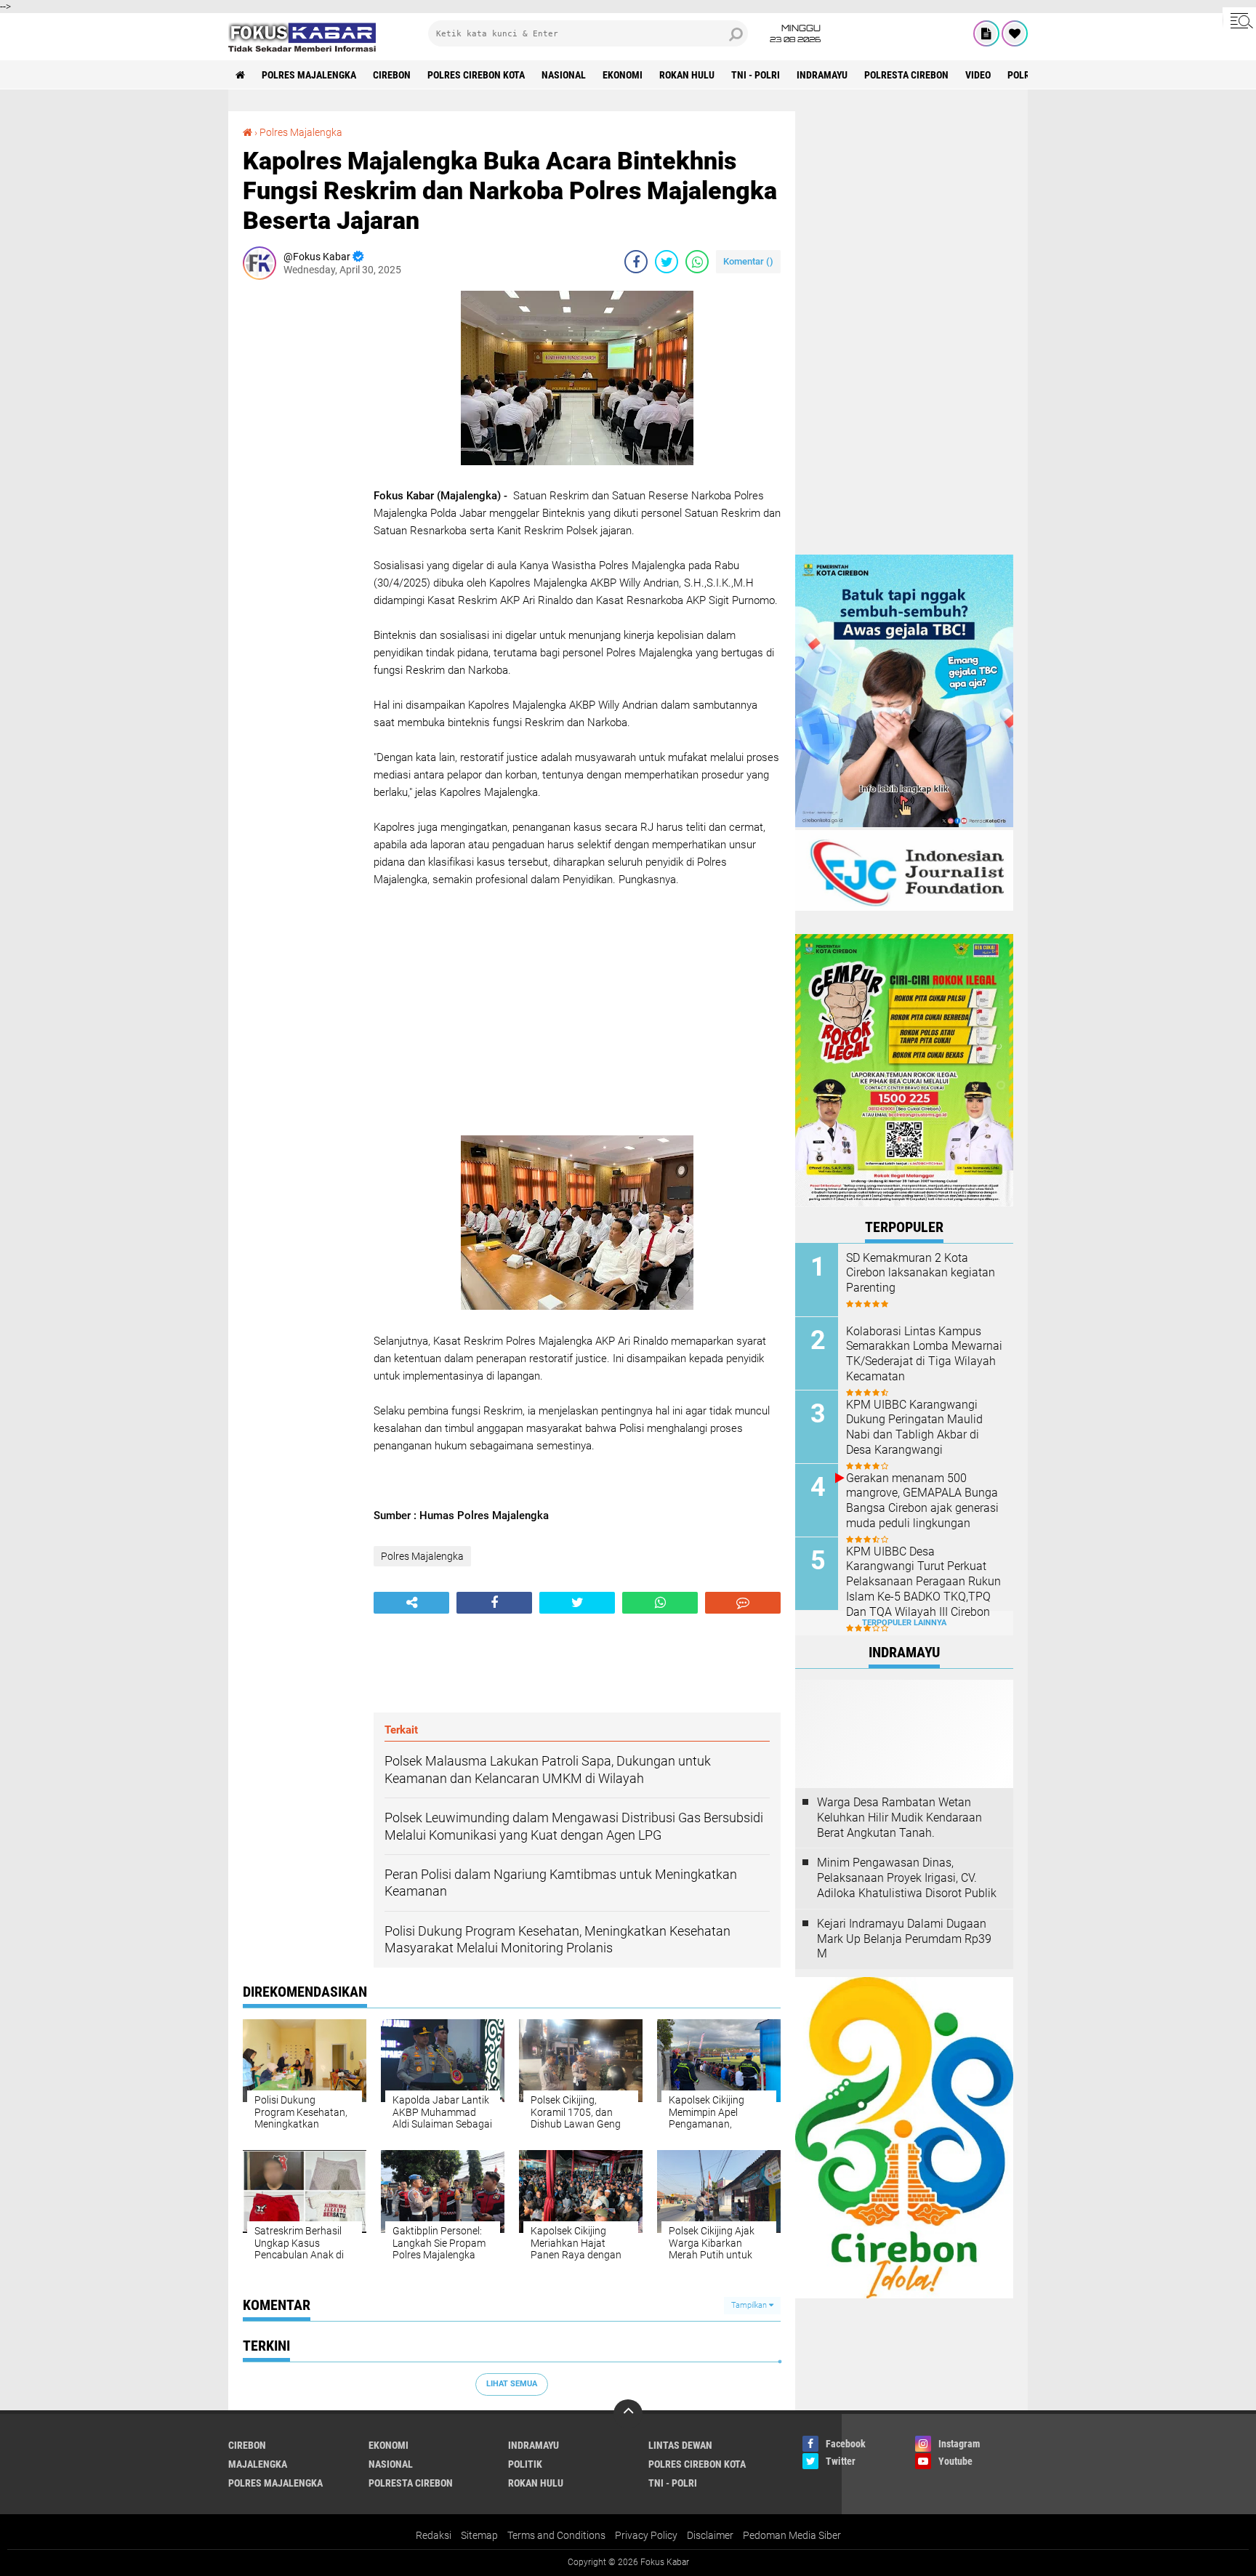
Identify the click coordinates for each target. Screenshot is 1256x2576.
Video (978, 75)
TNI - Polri (756, 75)
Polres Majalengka (309, 75)
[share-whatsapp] (697, 262)
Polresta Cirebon (906, 75)
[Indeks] (986, 33)
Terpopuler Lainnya (904, 1623)
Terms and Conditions (556, 2535)
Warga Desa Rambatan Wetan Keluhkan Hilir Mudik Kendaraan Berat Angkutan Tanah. (899, 1818)
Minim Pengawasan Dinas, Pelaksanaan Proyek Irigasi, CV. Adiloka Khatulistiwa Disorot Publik (907, 1878)
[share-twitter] (667, 262)
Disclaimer (710, 2535)
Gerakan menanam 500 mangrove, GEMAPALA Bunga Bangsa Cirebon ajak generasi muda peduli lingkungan (922, 1501)
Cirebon (392, 75)
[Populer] (1015, 33)
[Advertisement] (301, 509)
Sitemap (479, 2535)
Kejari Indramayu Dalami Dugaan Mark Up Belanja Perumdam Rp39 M (904, 1939)
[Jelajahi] (1239, 20)
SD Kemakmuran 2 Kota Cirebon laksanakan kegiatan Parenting (921, 1273)
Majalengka (258, 2464)
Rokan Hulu (687, 75)
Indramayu (822, 75)
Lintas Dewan (680, 2445)
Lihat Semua (512, 2384)
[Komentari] (743, 1603)
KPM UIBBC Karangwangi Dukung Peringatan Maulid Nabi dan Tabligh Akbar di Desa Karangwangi (914, 1427)
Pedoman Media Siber (792, 2535)
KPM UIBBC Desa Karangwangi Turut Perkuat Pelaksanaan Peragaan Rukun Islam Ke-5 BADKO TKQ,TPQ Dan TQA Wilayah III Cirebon (923, 1582)
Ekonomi (623, 75)
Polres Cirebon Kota (476, 75)
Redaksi (434, 2535)
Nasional (564, 75)
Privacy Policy (646, 2535)
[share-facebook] (636, 262)
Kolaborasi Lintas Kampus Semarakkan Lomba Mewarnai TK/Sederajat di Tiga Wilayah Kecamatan (924, 1354)
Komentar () (748, 261)
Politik (525, 2464)
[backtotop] (628, 2414)
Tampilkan (750, 2305)
